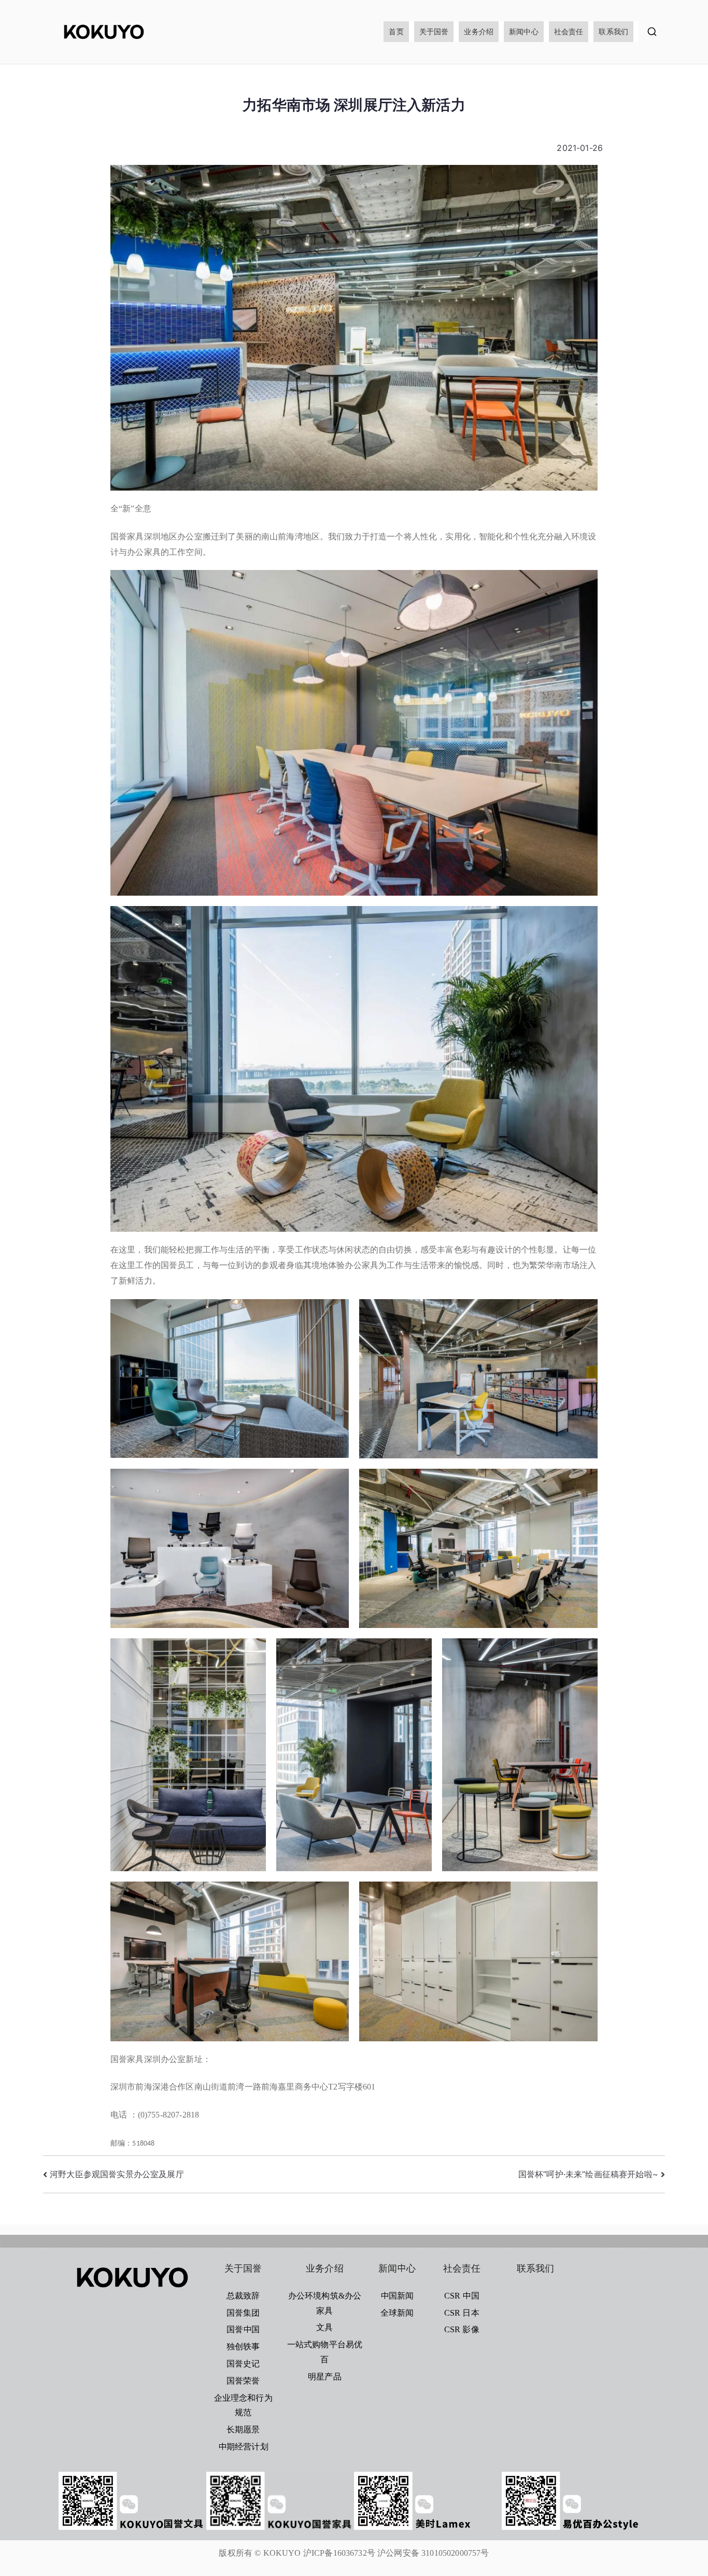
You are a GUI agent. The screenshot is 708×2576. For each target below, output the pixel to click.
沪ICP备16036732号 (339, 2553)
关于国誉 (434, 31)
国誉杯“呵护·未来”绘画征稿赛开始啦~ (588, 2174)
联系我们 (613, 31)
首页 (396, 31)
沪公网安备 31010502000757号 (433, 2553)
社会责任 (569, 31)
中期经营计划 (243, 2446)
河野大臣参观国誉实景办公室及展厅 (117, 2174)
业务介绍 (479, 31)
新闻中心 (524, 31)
